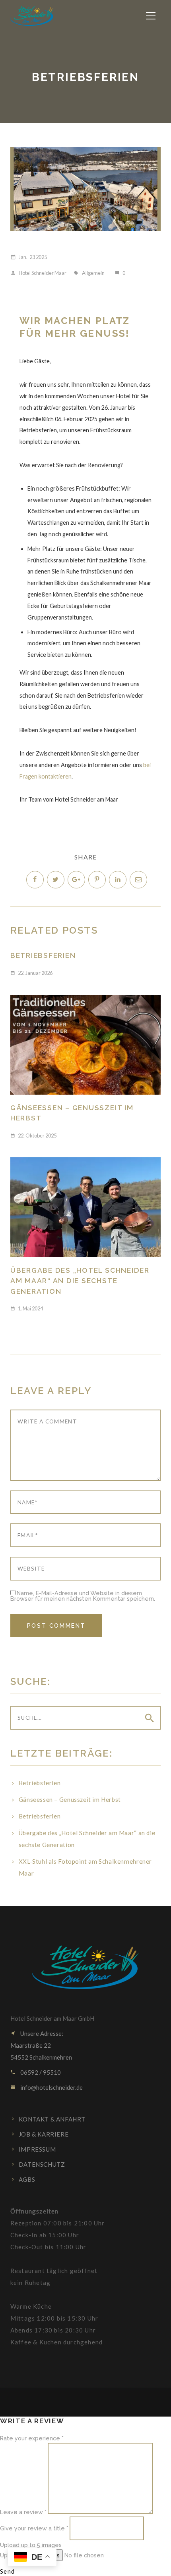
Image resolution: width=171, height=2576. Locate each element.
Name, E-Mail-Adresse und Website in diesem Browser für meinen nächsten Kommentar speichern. (83, 1596)
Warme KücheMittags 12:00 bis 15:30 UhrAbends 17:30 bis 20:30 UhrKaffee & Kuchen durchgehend (56, 2324)
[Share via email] (138, 880)
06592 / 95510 (41, 2072)
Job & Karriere (44, 2134)
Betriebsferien (43, 955)
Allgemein (93, 273)
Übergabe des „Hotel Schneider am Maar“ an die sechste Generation (80, 1281)
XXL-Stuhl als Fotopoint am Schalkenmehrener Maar (85, 1867)
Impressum (37, 2149)
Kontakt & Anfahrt (52, 2119)
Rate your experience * (32, 2438)
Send (8, 2571)
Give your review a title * (34, 2528)
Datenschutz (42, 2164)
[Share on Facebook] (35, 880)
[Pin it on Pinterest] (97, 880)
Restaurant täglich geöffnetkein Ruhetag (54, 2277)
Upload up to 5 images (31, 2544)
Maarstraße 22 (31, 2045)
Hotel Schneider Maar (38, 273)
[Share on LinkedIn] (118, 880)
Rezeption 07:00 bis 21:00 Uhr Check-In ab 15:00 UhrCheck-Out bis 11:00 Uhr (58, 2229)
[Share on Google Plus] (76, 880)
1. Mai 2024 (27, 1308)
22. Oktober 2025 (33, 1136)
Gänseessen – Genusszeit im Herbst (72, 1113)
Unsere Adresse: (42, 2033)
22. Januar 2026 (31, 973)
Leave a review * (23, 2512)
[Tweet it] (56, 880)
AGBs (27, 2179)
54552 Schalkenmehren (41, 2057)
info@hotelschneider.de (51, 2087)
